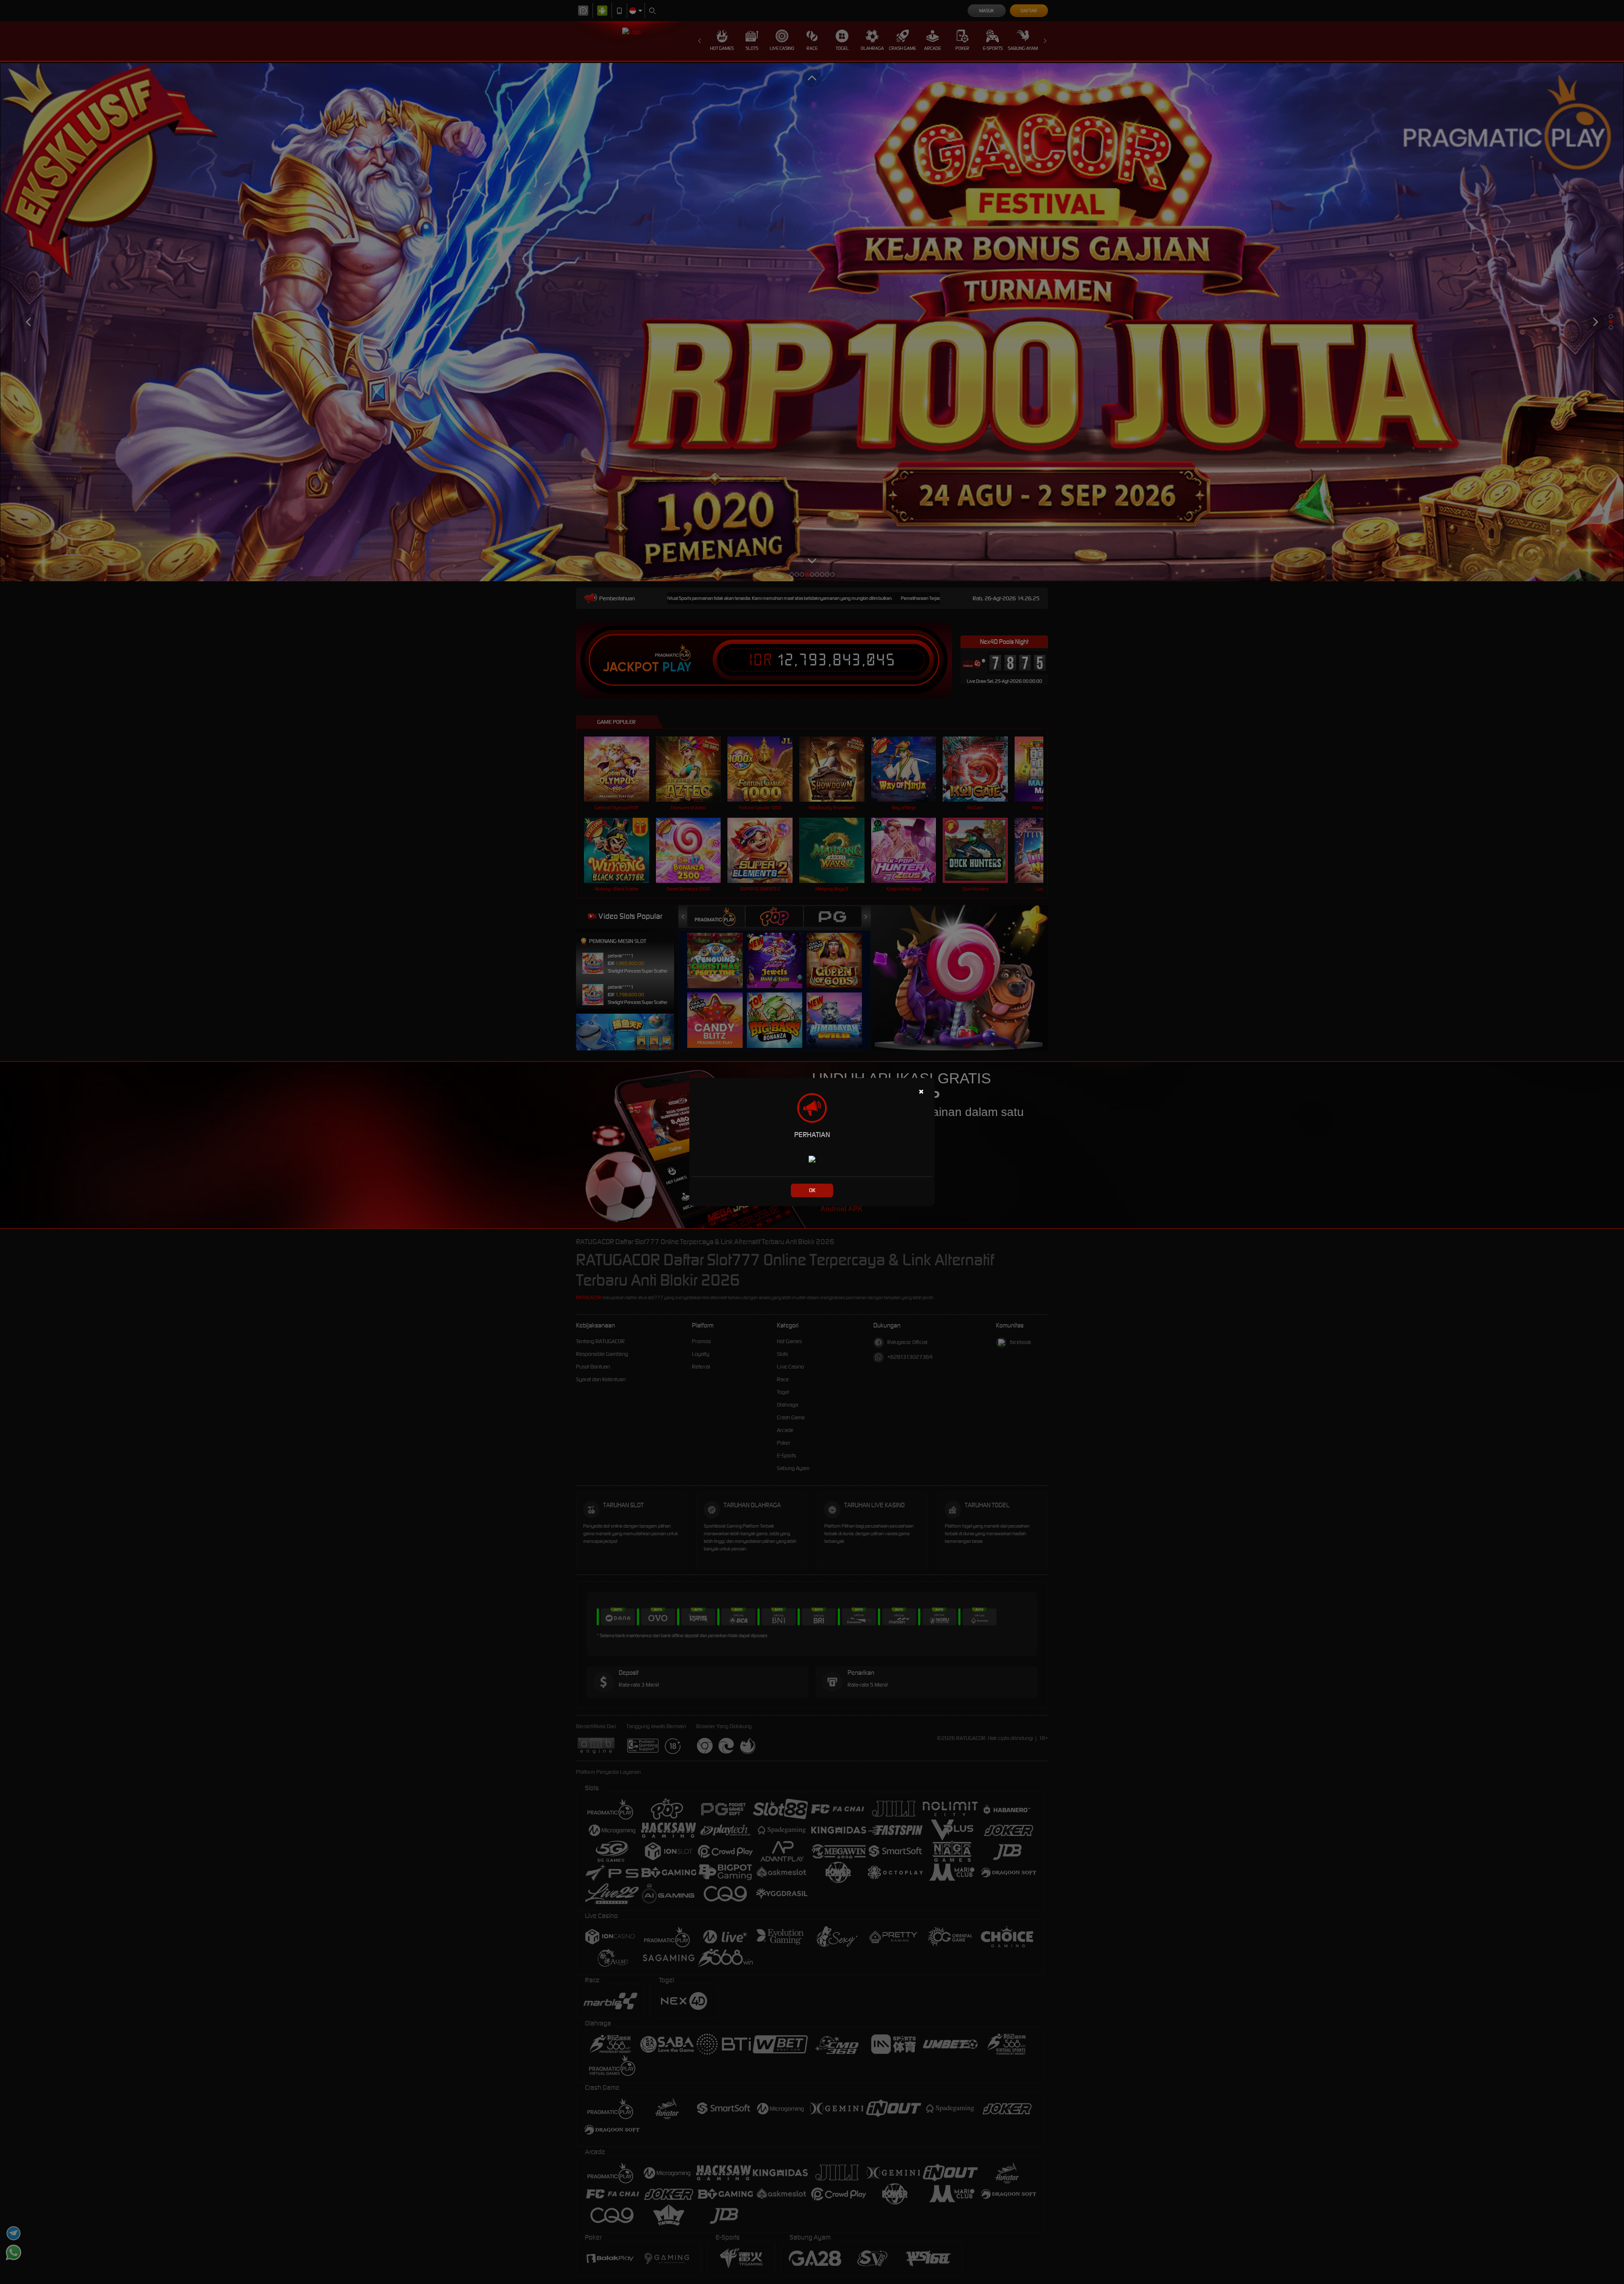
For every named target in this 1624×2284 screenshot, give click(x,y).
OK (812, 1190)
